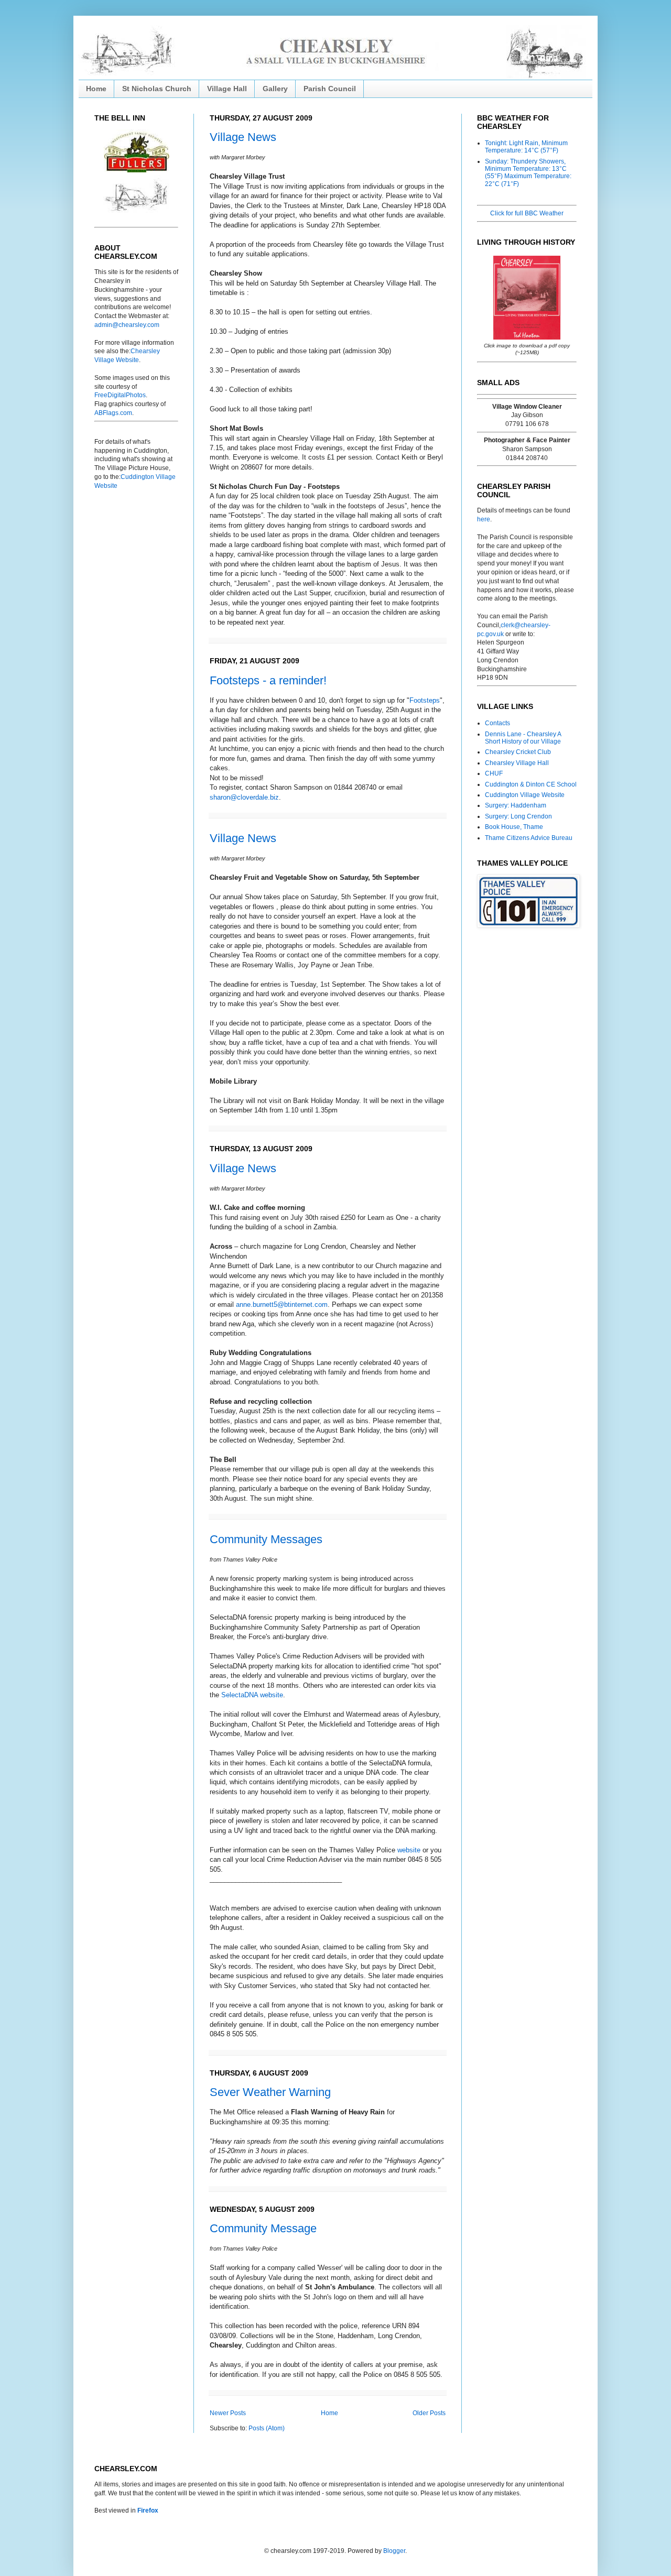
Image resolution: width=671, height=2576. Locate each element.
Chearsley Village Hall (517, 763)
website (409, 1850)
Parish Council (330, 89)
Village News (243, 137)
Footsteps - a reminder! (268, 680)
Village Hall (227, 89)
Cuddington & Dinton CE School (531, 784)
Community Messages (266, 1539)
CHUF (494, 773)
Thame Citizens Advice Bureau (529, 838)
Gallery (275, 89)
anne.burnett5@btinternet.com (282, 1305)
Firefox (148, 2510)
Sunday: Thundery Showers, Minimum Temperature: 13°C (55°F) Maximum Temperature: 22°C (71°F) (528, 173)
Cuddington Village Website (525, 795)
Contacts (497, 723)
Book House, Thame (514, 827)
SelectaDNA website (252, 1695)
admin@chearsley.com (127, 325)
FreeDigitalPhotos (120, 395)
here (484, 519)
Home (96, 89)
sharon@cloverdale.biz (244, 797)
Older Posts (429, 2413)
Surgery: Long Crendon (518, 816)
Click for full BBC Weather (527, 213)
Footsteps (425, 700)
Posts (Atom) (267, 2428)
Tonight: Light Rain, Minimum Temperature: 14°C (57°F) (526, 147)
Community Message (263, 2228)
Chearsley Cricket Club (518, 752)
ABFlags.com (113, 413)
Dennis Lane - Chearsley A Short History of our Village (523, 738)
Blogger (394, 2551)
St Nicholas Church (157, 89)
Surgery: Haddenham (516, 805)
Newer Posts (228, 2413)
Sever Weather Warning (270, 2092)
